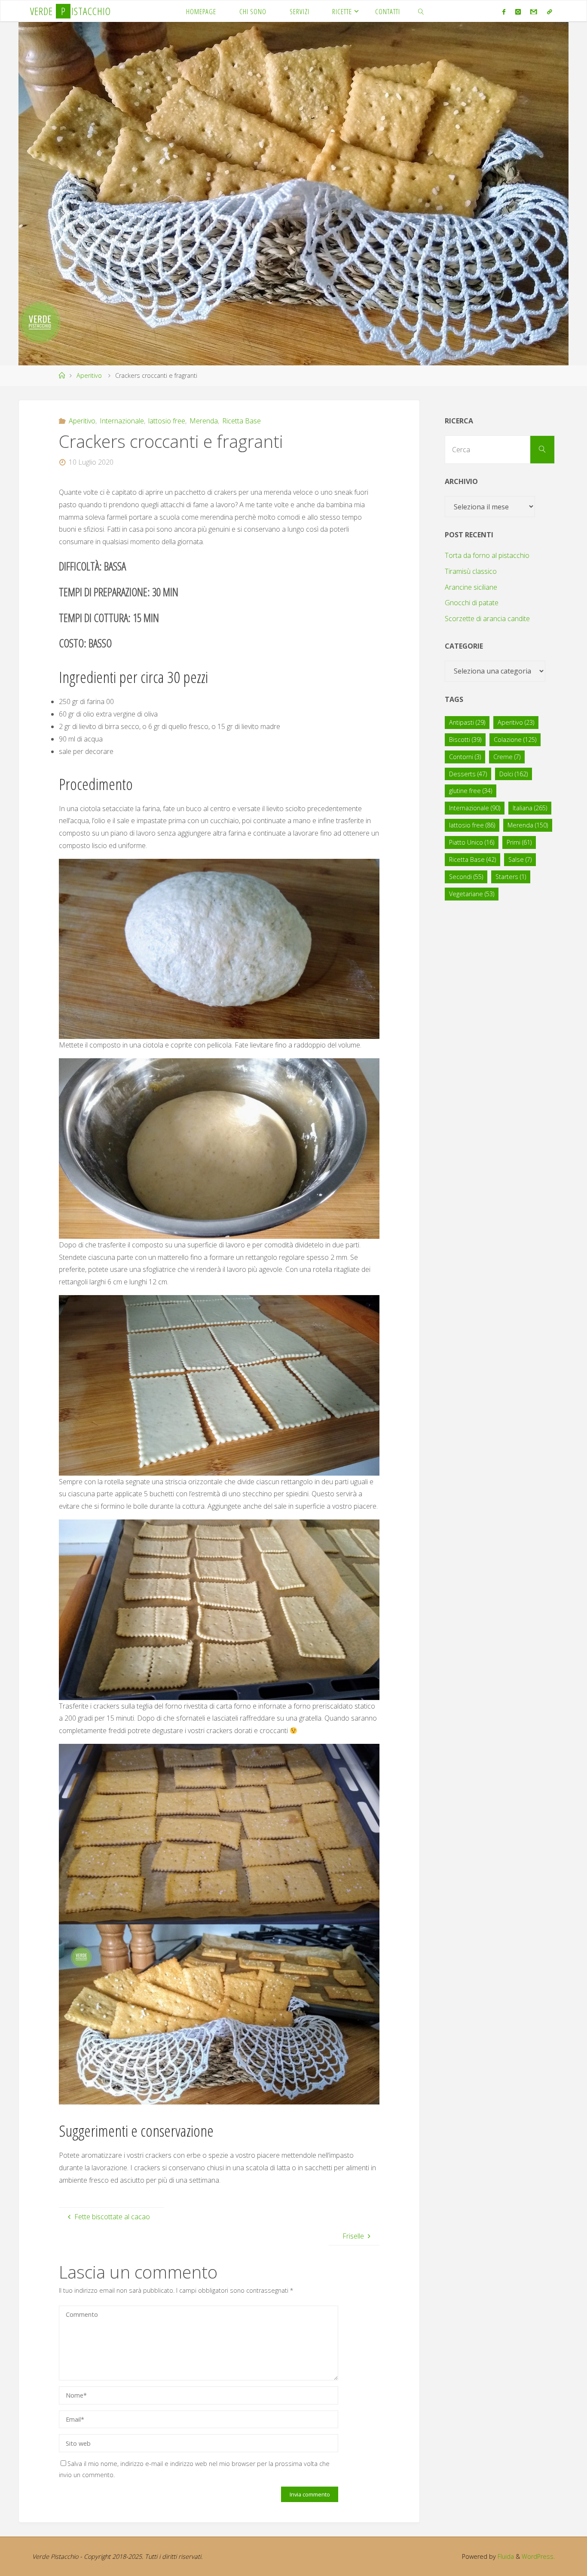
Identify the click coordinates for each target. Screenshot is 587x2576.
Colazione (515, 740)
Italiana (530, 808)
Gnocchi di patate (472, 603)
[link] (421, 11)
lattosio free (167, 421)
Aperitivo (89, 375)
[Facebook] (504, 12)
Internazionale (122, 421)
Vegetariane (472, 894)
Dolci (514, 774)
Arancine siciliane (471, 587)
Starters (511, 877)
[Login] (549, 12)
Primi (519, 842)
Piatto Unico (472, 842)
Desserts (468, 774)
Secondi (466, 877)
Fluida (505, 2556)
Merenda (204, 421)
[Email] (534, 12)
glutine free (471, 791)
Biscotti (465, 740)
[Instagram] (518, 12)
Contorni (465, 757)
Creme (507, 757)
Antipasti (467, 722)
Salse (520, 859)
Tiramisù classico (471, 571)
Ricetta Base (242, 421)
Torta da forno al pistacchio (487, 555)
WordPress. (538, 2556)
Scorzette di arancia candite (487, 619)
